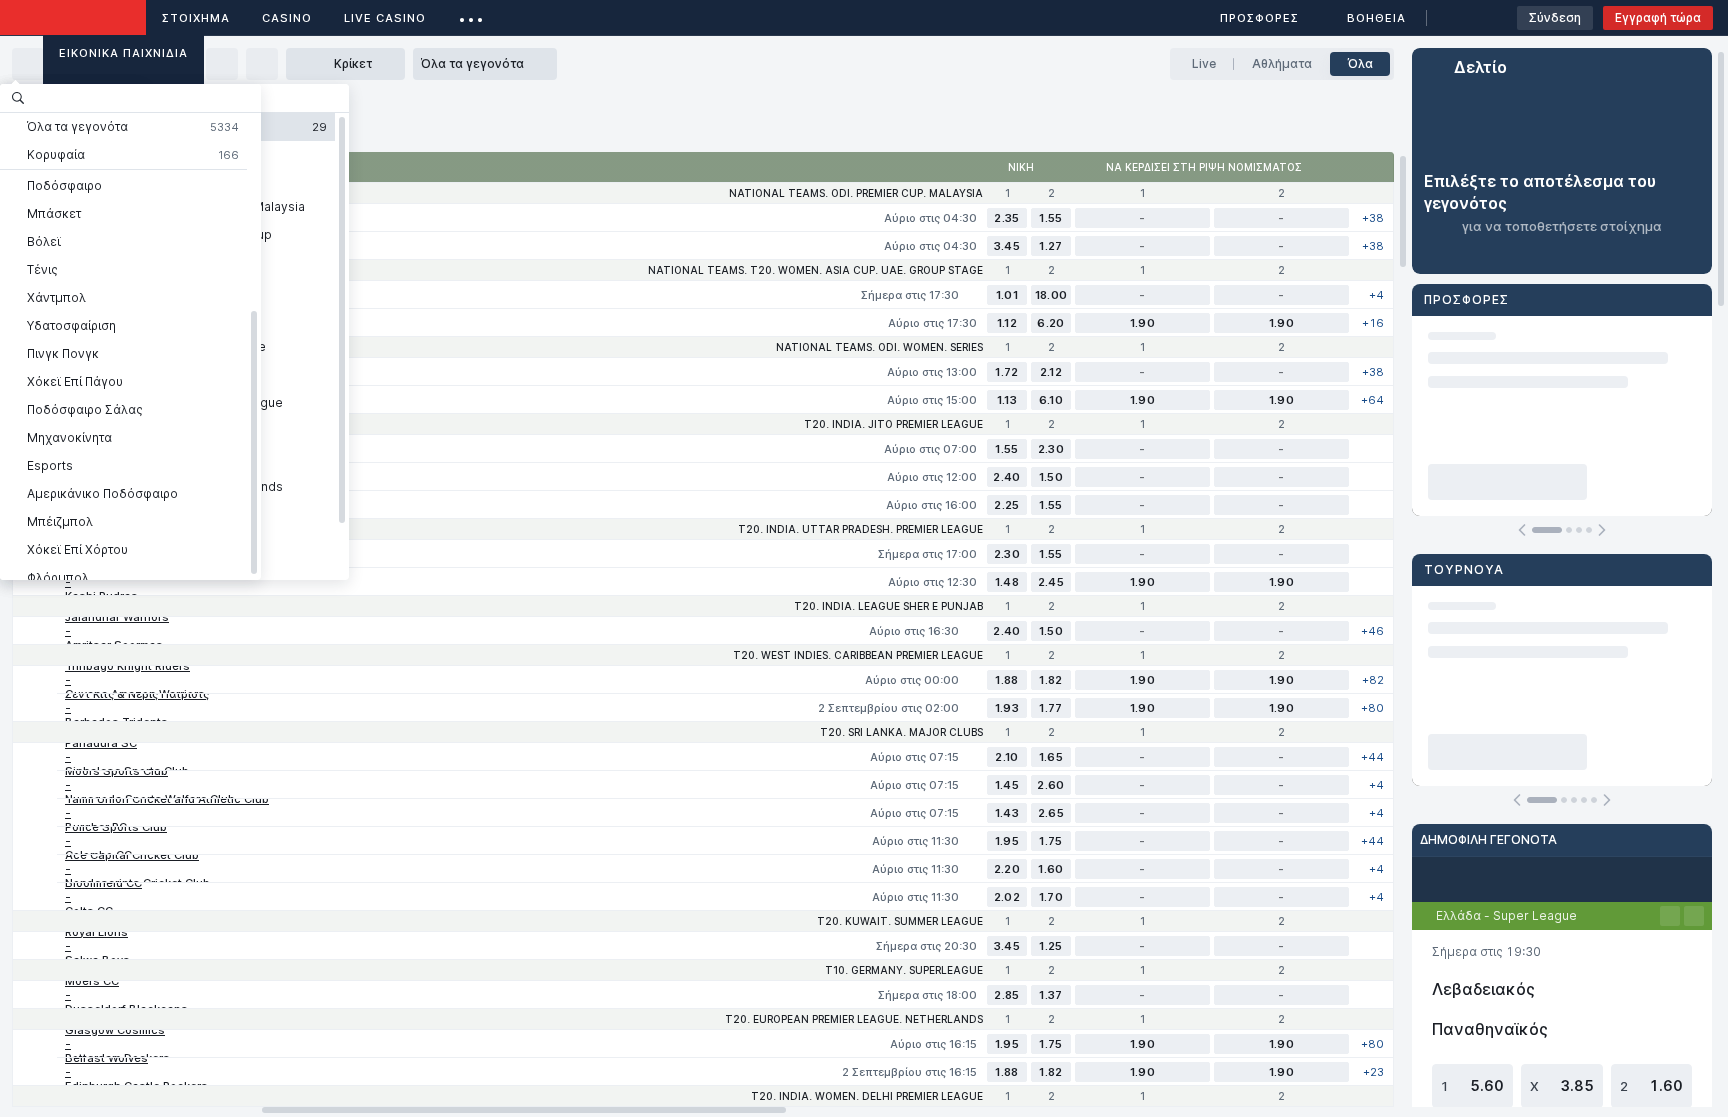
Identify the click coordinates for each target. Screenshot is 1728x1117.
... (471, 14)
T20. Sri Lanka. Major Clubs (901, 732)
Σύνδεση (1555, 17)
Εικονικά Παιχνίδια (123, 53)
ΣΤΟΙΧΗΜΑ (196, 18)
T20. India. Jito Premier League (893, 424)
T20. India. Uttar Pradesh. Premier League (860, 529)
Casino (287, 18)
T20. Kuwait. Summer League (900, 921)
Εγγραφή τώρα (1658, 17)
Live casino (385, 18)
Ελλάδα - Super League (1506, 915)
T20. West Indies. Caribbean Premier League (858, 655)
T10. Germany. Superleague (904, 970)
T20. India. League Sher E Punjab (888, 606)
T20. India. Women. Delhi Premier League (867, 1096)
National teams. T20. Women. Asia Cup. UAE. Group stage (815, 270)
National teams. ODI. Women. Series (879, 347)
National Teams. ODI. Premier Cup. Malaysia (856, 193)
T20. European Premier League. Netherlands (854, 1019)
